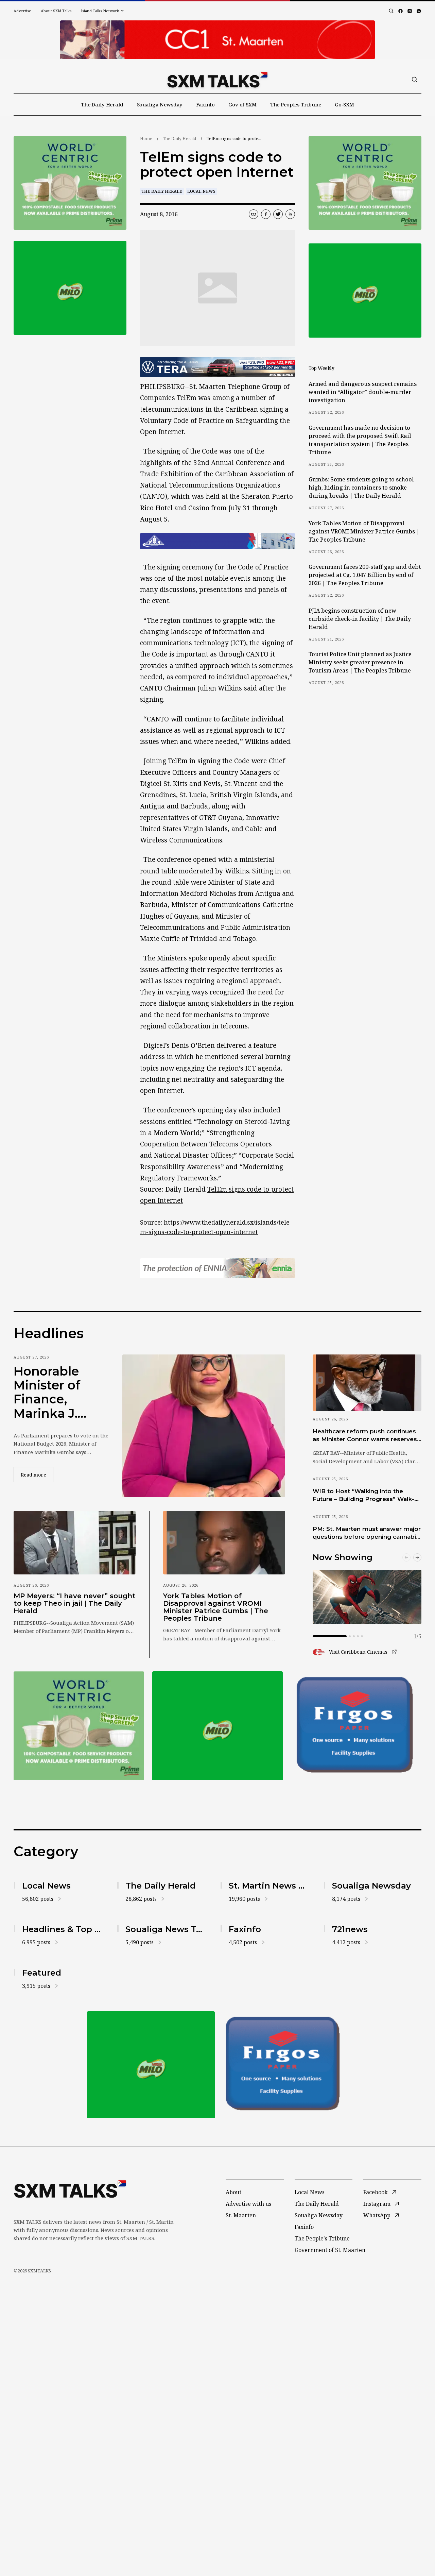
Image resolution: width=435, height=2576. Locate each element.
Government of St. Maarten (330, 2250)
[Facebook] (401, 11)
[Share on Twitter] (278, 214)
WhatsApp (377, 2215)
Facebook (376, 2192)
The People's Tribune (322, 2238)
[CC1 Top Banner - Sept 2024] (217, 40)
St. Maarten (241, 2215)
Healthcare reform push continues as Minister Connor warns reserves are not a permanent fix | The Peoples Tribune (365, 1436)
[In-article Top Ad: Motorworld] (217, 367)
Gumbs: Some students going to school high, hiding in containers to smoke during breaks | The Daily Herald (361, 488)
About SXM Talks (56, 11)
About (233, 2192)
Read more (37, 1474)
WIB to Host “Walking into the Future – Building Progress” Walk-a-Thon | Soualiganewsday (366, 1496)
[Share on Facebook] (266, 214)
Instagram (377, 2204)
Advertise (22, 11)
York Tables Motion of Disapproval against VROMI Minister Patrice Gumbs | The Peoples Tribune (364, 531)
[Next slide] (417, 1557)
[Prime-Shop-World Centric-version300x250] (70, 183)
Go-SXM (344, 104)
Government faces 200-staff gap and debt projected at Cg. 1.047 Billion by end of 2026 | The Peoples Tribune (365, 575)
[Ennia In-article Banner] (217, 1268)
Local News (201, 191)
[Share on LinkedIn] (290, 214)
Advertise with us (248, 2204)
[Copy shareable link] (254, 214)
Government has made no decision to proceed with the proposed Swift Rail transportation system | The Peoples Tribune (360, 440)
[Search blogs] (391, 11)
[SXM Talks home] (217, 80)
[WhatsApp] (419, 11)
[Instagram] (410, 11)
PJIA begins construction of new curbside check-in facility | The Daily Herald (360, 619)
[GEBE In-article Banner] (217, 541)
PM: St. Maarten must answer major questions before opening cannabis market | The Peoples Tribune (367, 1533)
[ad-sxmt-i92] (356, 1726)
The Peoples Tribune (296, 104)
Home (146, 139)
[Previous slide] (406, 1557)
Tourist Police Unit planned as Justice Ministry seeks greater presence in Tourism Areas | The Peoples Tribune (360, 662)
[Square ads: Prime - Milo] (70, 288)
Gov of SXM (242, 104)
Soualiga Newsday (160, 104)
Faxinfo (205, 104)
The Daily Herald (102, 104)
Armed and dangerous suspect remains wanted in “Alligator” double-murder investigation (363, 392)
